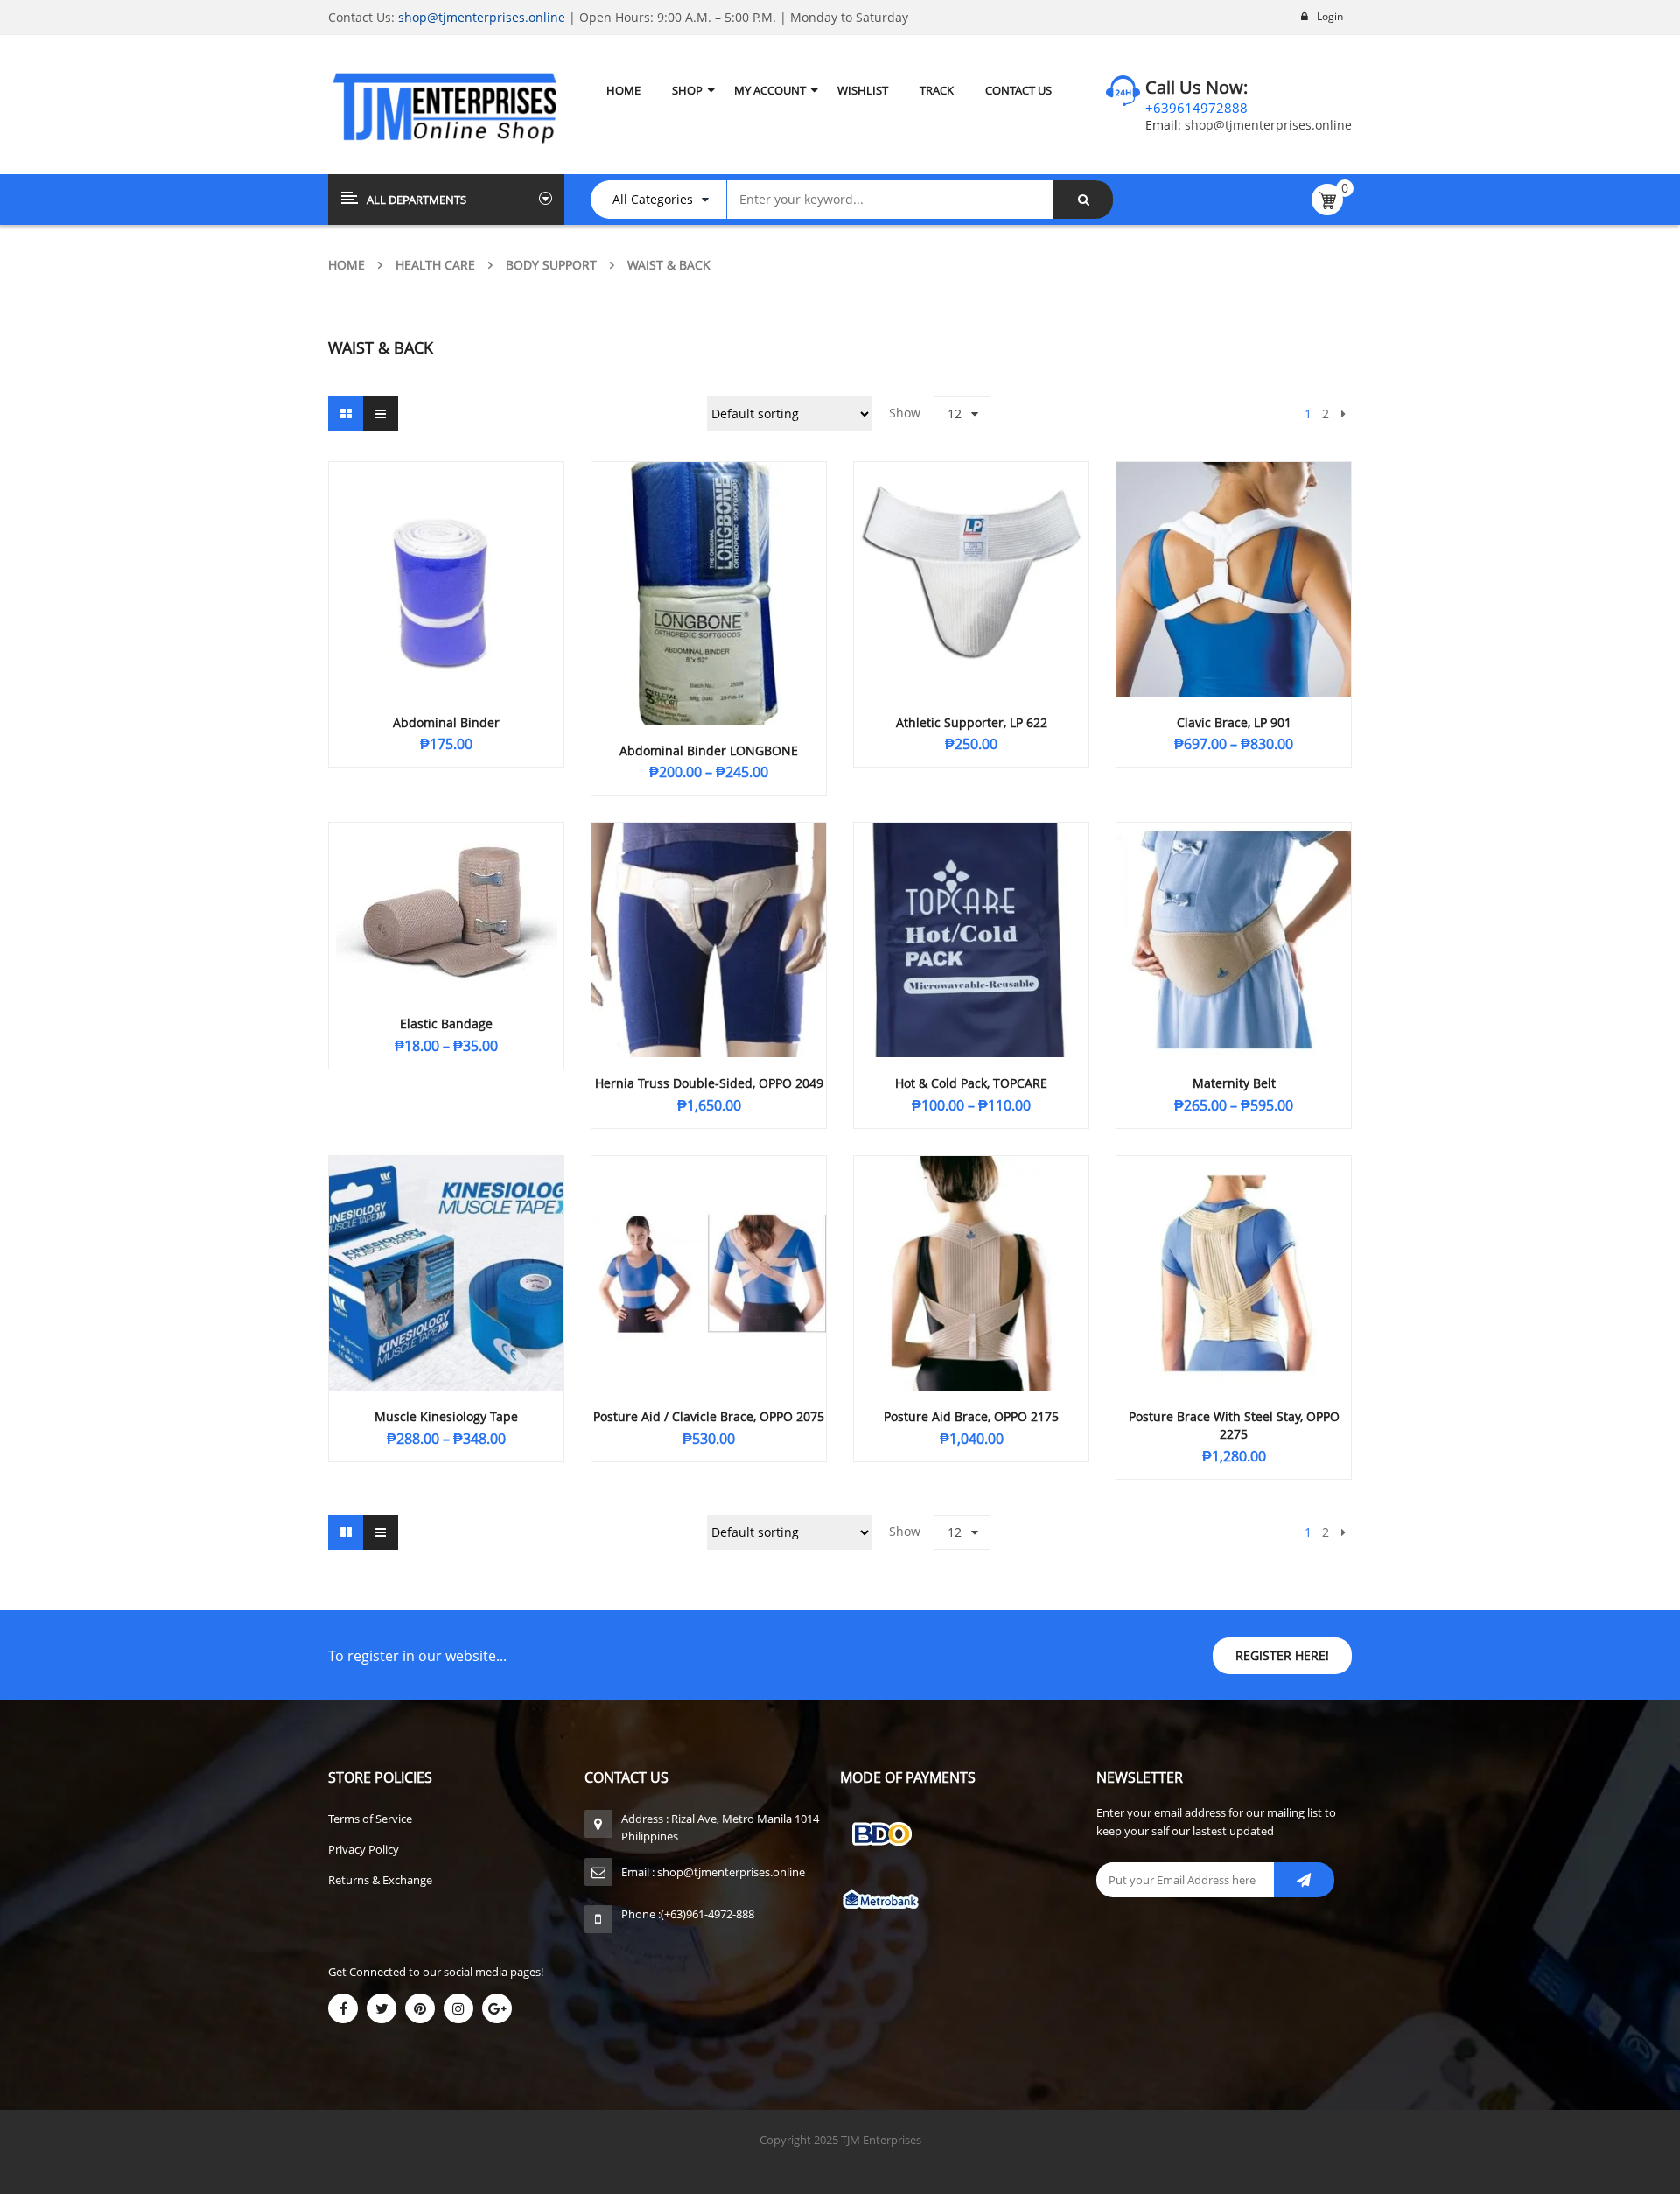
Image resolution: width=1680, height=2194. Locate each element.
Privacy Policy (364, 1849)
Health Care (435, 265)
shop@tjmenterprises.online (482, 17)
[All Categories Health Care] (667, 200)
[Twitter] (381, 2008)
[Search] (1083, 200)
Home (346, 265)
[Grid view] (346, 414)
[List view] (381, 414)
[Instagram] (458, 2008)
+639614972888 (1197, 108)
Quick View (446, 546)
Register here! (1282, 1655)
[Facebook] (343, 2008)
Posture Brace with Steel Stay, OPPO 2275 (1234, 1425)
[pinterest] (420, 2008)
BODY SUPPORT (551, 265)
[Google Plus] (497, 2008)
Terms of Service (370, 1819)
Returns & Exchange (380, 1880)
